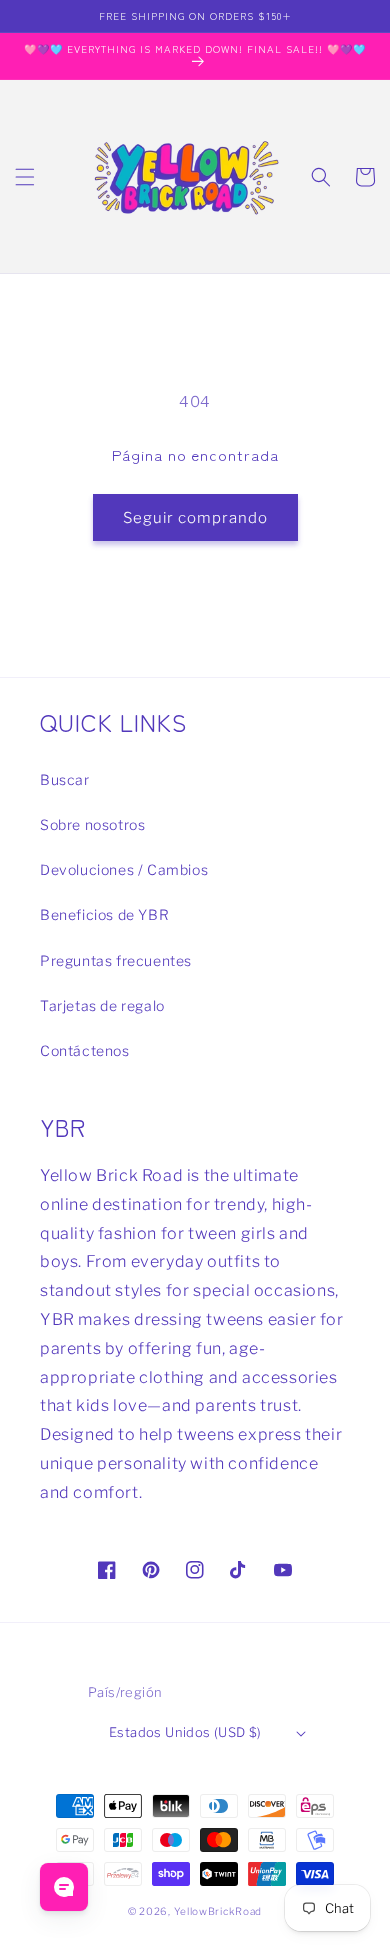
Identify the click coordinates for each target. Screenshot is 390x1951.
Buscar (65, 779)
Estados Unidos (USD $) (185, 1732)
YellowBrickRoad (218, 1911)
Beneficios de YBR (104, 914)
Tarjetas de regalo (102, 1005)
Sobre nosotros (92, 824)
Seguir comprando (195, 518)
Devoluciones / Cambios (124, 869)
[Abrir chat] (64, 1887)
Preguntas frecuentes (116, 960)
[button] (25, 177)
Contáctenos (85, 1050)
